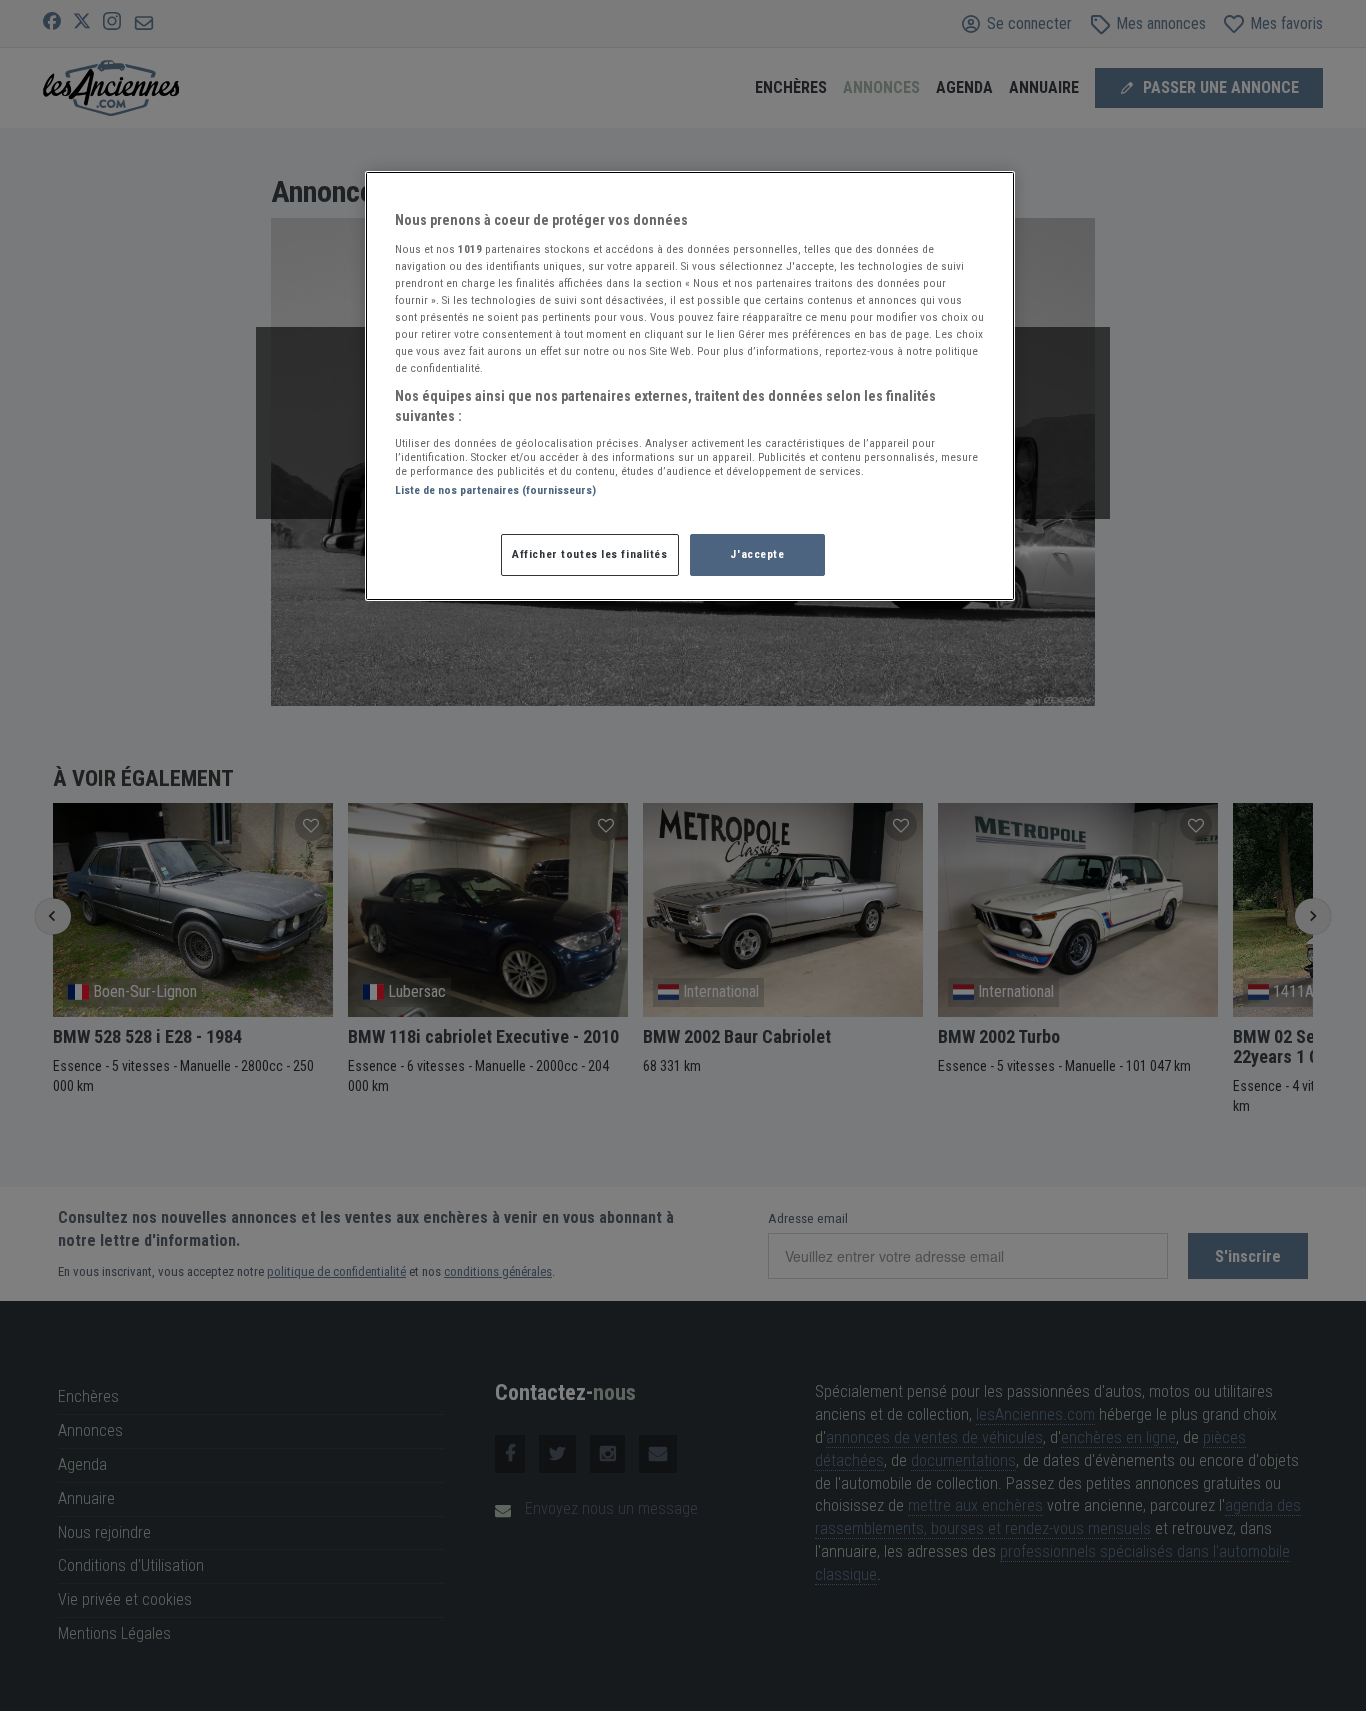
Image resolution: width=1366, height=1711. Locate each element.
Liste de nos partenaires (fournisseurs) (495, 490)
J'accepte (757, 554)
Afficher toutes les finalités (590, 554)
